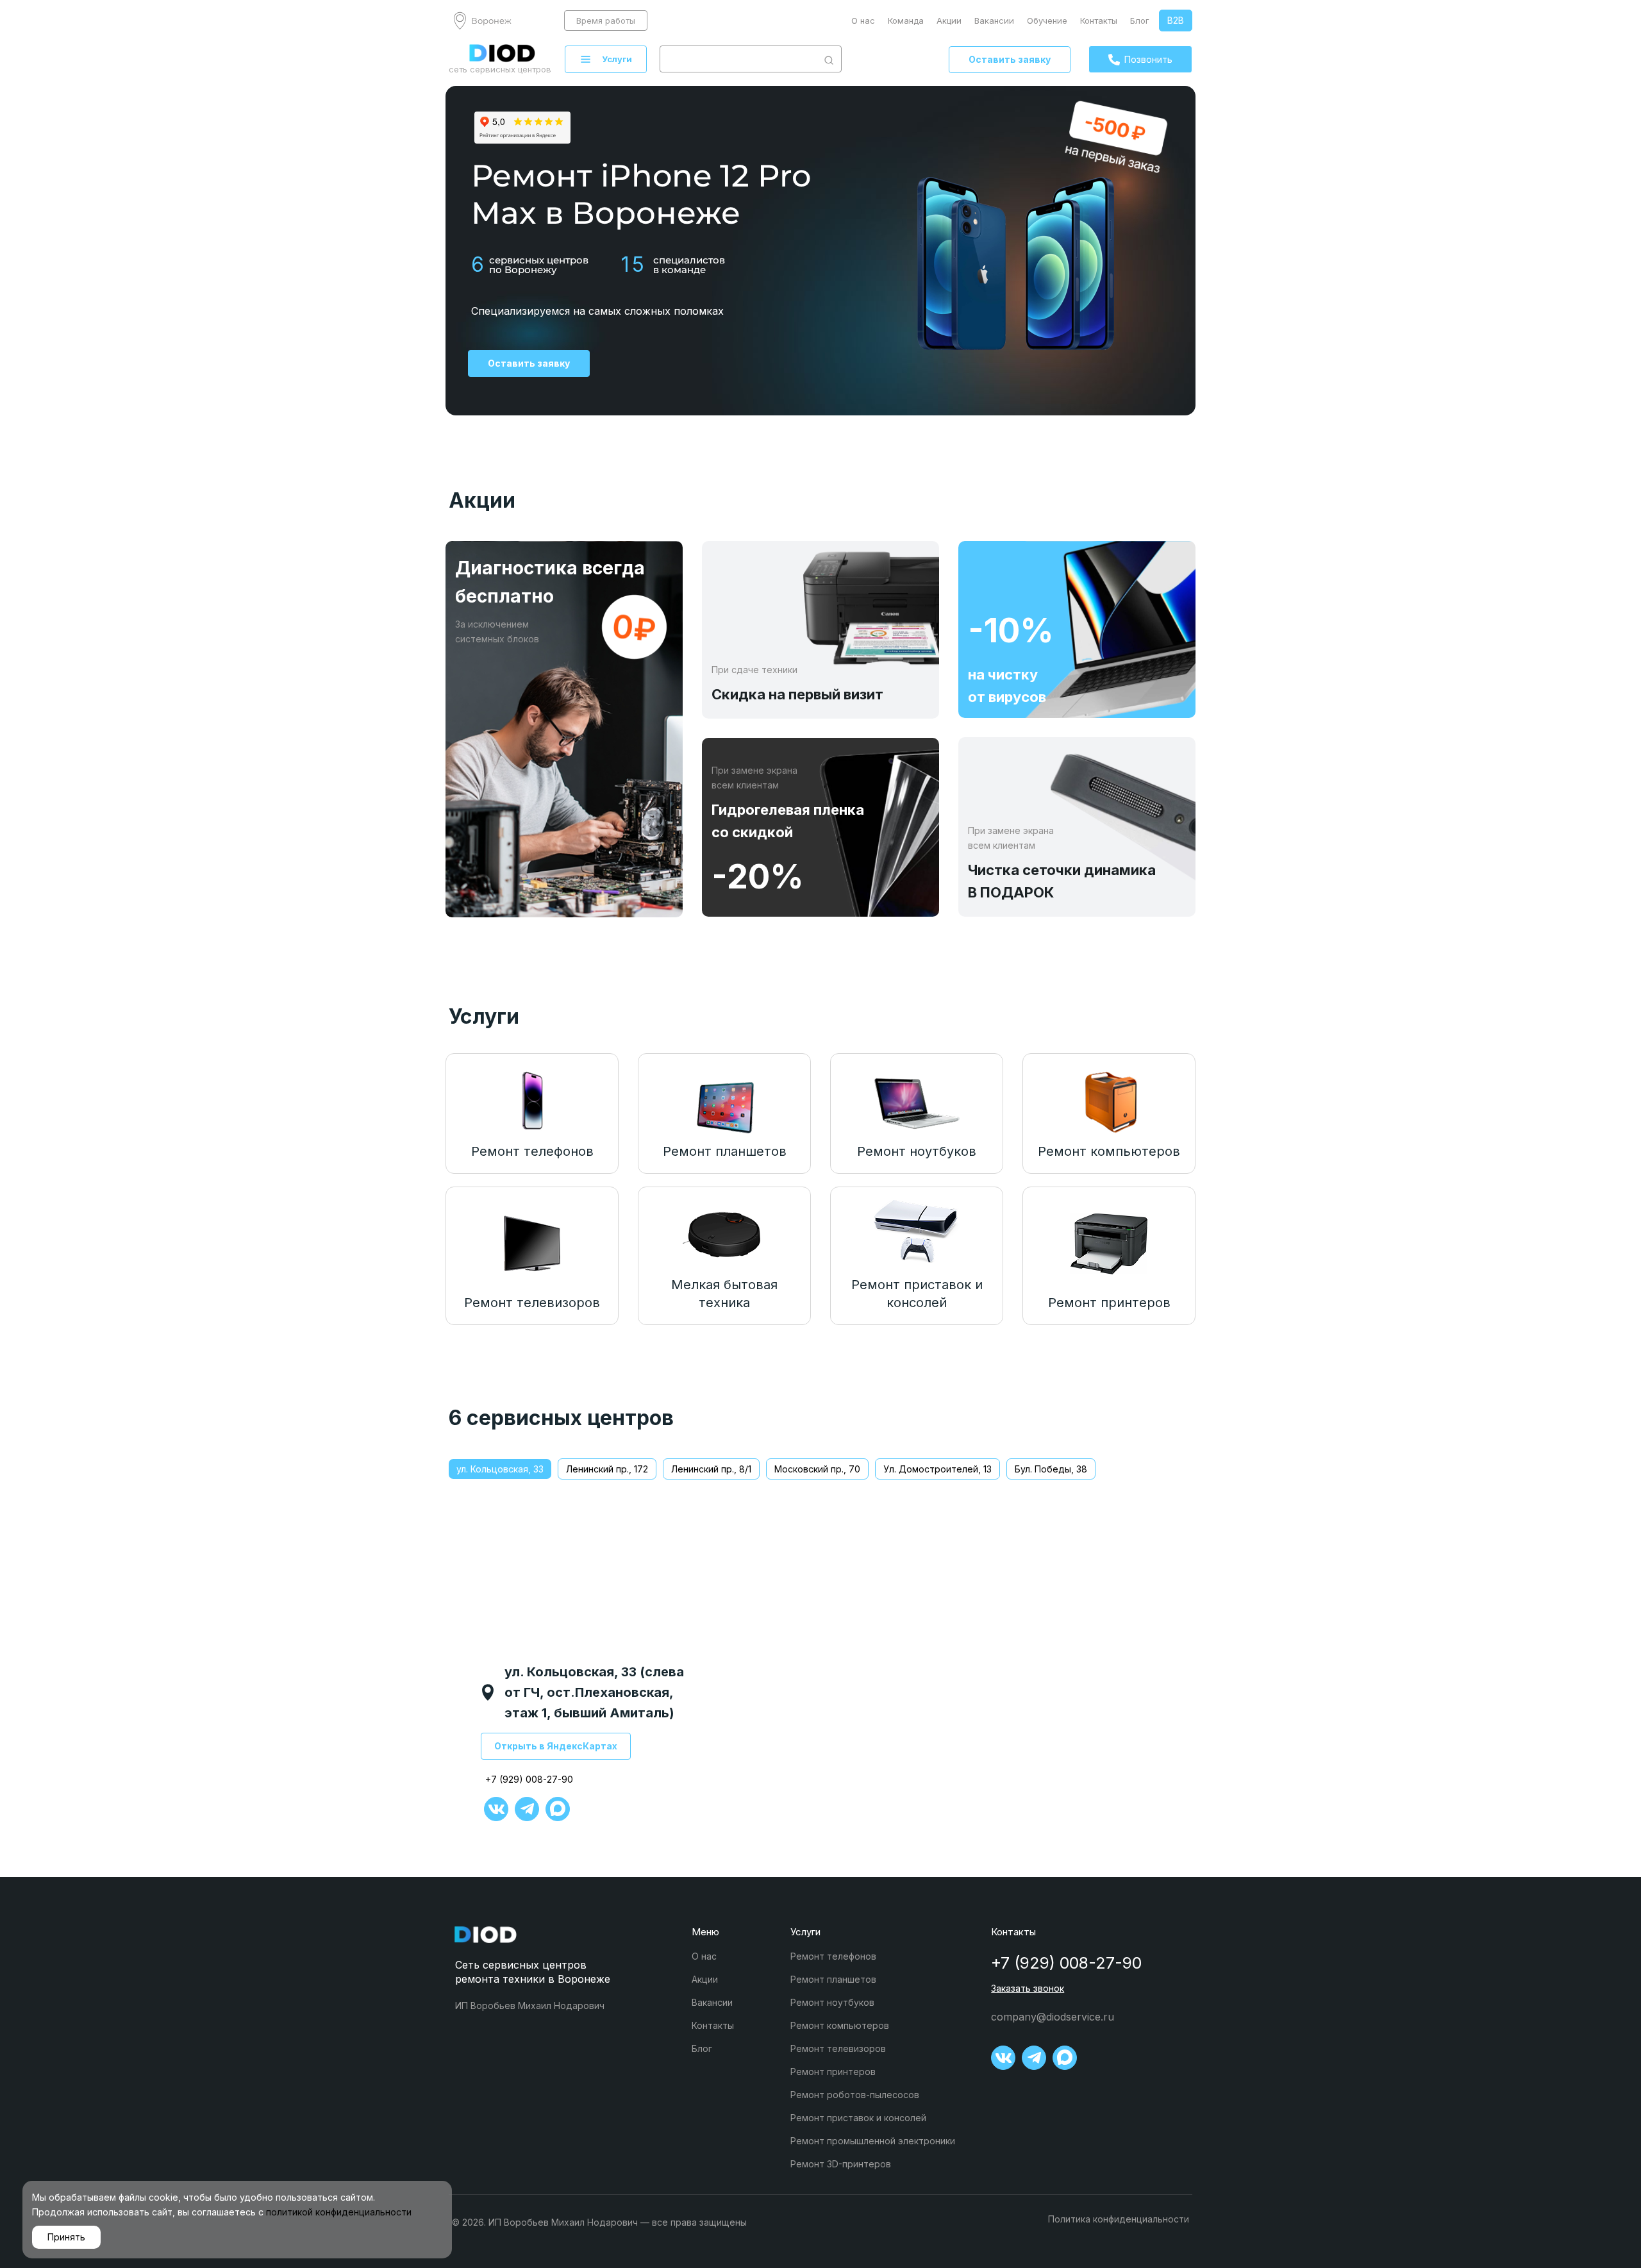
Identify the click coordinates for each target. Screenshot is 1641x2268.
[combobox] (738, 59)
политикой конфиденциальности (339, 2212)
